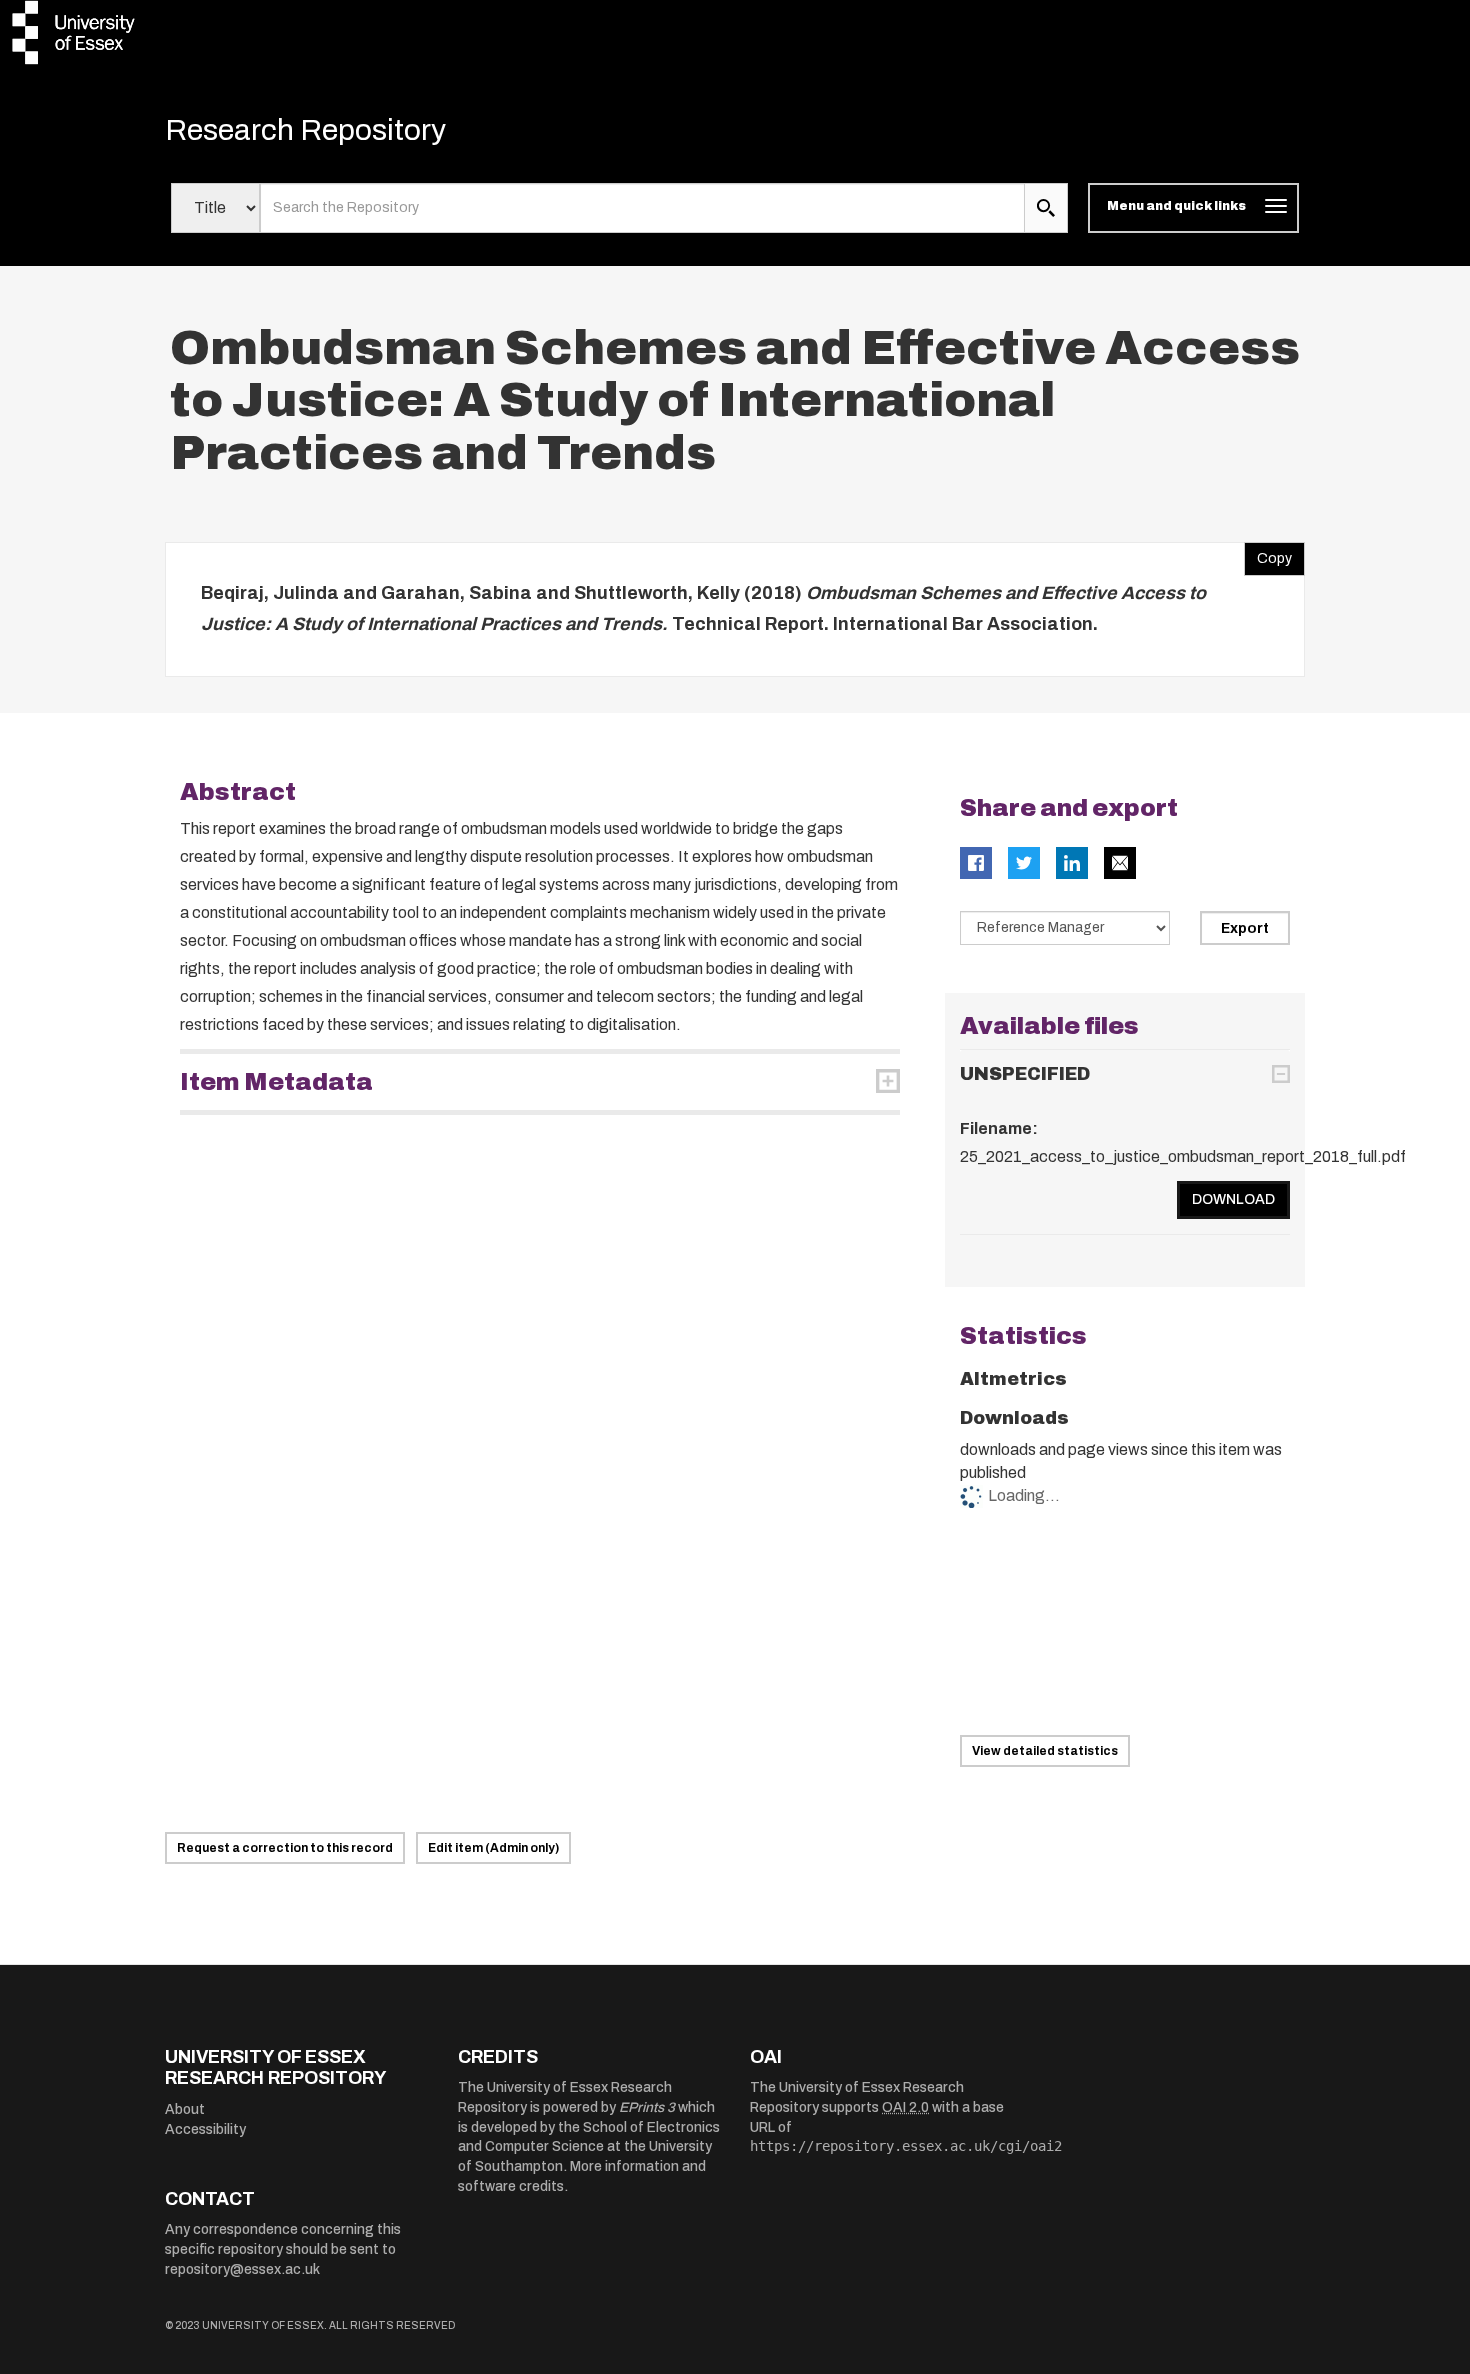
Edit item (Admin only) (493, 1848)
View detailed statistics (1045, 1751)
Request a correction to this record (285, 1848)
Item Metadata (276, 1082)
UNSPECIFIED (1025, 1074)
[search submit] (1046, 208)
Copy (1268, 554)
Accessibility (205, 2129)
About (185, 2109)
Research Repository (305, 130)
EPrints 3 (647, 2107)
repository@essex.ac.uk (242, 2269)
